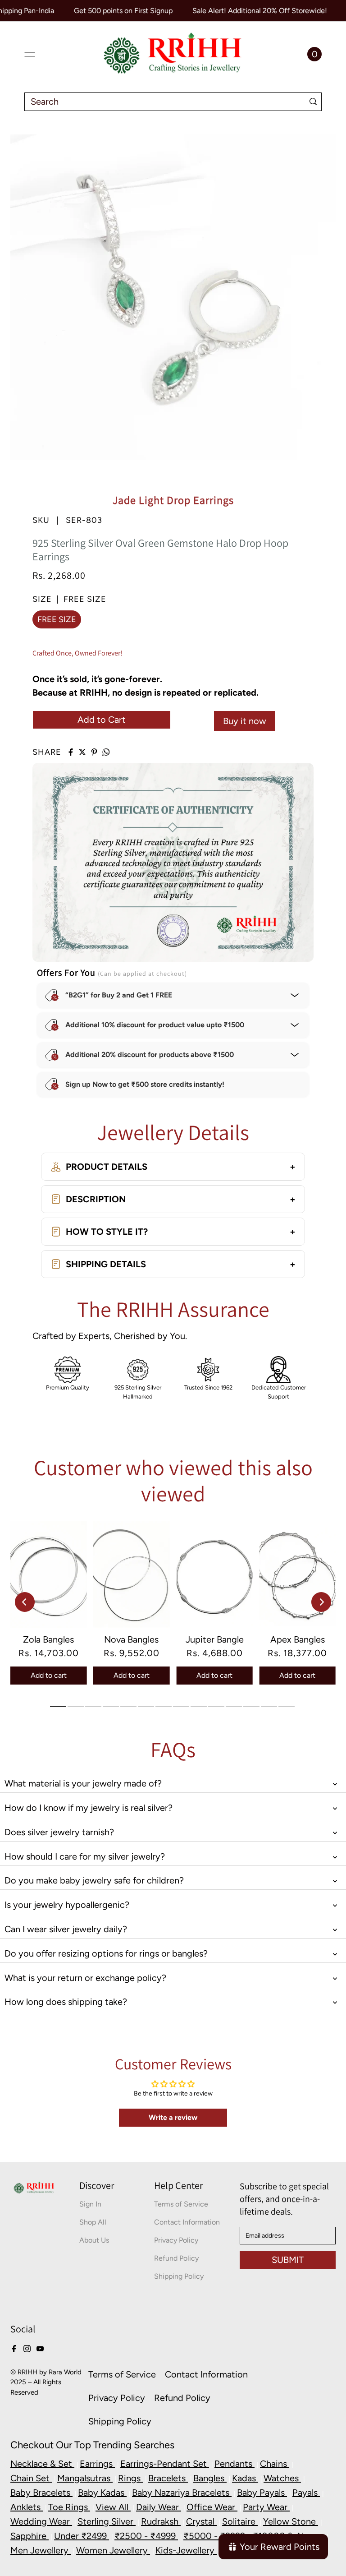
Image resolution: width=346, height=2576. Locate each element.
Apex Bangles (298, 1639)
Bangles (210, 2478)
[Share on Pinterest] (94, 752)
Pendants (234, 2464)
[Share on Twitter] (82, 752)
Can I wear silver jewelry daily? (66, 1929)
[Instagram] (27, 2348)
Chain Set (31, 2478)
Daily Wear (159, 2507)
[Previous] (25, 1602)
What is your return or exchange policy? (85, 1978)
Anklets (27, 2507)
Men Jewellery (41, 2550)
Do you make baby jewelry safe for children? (94, 1880)
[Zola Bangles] (49, 1574)
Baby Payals (262, 2493)
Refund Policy (176, 2258)
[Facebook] (14, 2348)
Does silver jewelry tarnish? (59, 1832)
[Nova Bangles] (132, 1574)
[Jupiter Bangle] (214, 1574)
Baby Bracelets (41, 2493)
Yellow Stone (291, 2521)
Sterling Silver (107, 2521)
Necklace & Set (42, 2464)
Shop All (93, 2222)
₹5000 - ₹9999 (215, 2536)
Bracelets (168, 2478)
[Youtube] (40, 2348)
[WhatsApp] (106, 752)
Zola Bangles (48, 1639)
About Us (94, 2240)
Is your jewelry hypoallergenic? (67, 1905)
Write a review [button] (173, 2117)
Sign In (90, 2204)
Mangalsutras (85, 2478)
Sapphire (30, 2536)
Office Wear (212, 2507)
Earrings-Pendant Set (165, 2464)
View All (113, 2507)
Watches (282, 2478)
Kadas (245, 2478)
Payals (306, 2493)
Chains (275, 2464)
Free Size (57, 619)
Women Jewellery (113, 2550)
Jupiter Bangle (215, 1639)
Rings (130, 2478)
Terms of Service (181, 2204)
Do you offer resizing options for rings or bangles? (106, 1953)
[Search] (313, 102)
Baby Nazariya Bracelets (182, 2493)
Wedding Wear (41, 2521)
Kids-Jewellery (186, 2550)
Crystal (201, 2521)
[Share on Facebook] (71, 752)
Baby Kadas (102, 2493)
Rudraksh (161, 2521)
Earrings (97, 2464)
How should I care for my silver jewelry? (85, 1856)
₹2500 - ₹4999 (146, 2536)
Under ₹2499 (82, 2536)
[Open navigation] (30, 55)
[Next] (321, 1602)
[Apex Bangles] (297, 1574)
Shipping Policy (179, 2276)
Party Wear (266, 2507)
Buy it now (245, 721)
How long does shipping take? (66, 2002)
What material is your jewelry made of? (83, 1783)
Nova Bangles (131, 1639)
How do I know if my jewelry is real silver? (89, 1808)
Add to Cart (102, 720)
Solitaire (240, 2521)
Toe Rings (69, 2507)
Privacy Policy (176, 2240)
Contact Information (187, 2222)
